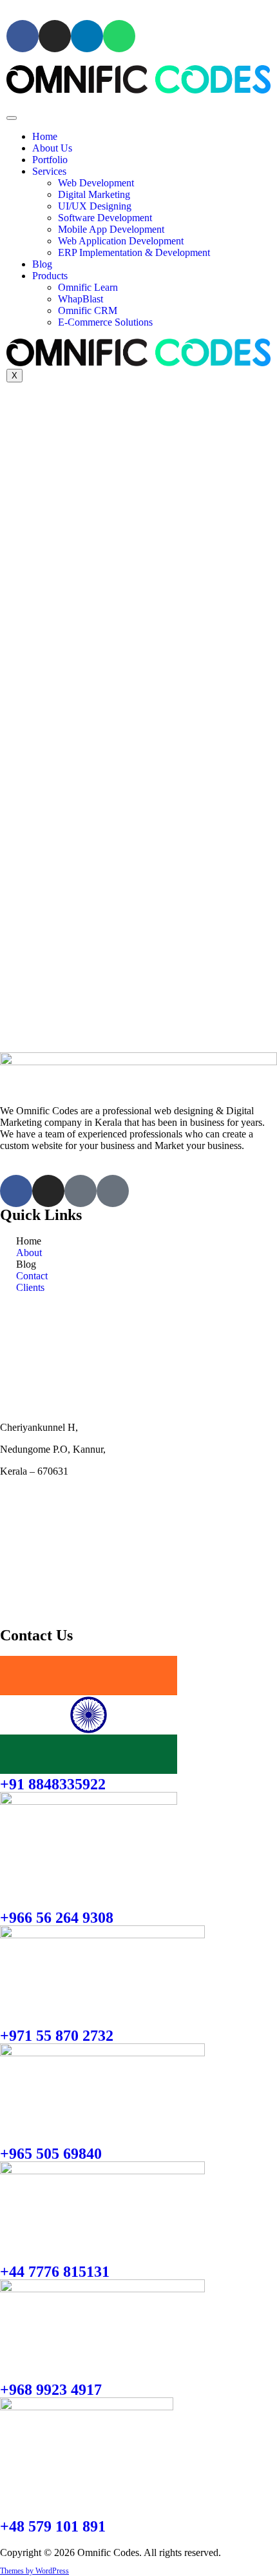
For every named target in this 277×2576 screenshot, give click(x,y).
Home (45, 136)
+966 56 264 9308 (57, 1918)
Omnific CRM (88, 310)
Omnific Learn (88, 287)
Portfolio (50, 160)
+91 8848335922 (53, 1784)
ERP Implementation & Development (134, 252)
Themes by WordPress (34, 2571)
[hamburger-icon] (12, 118)
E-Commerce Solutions (105, 322)
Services (49, 171)
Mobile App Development (111, 229)
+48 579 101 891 (53, 2526)
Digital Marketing (94, 194)
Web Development (96, 183)
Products (50, 276)
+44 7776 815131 (55, 2272)
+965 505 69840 (51, 2154)
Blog (42, 264)
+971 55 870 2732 (57, 2036)
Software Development (105, 218)
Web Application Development (121, 241)
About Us (52, 148)
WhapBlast (81, 299)
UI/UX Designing (95, 206)
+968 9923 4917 (51, 2390)
